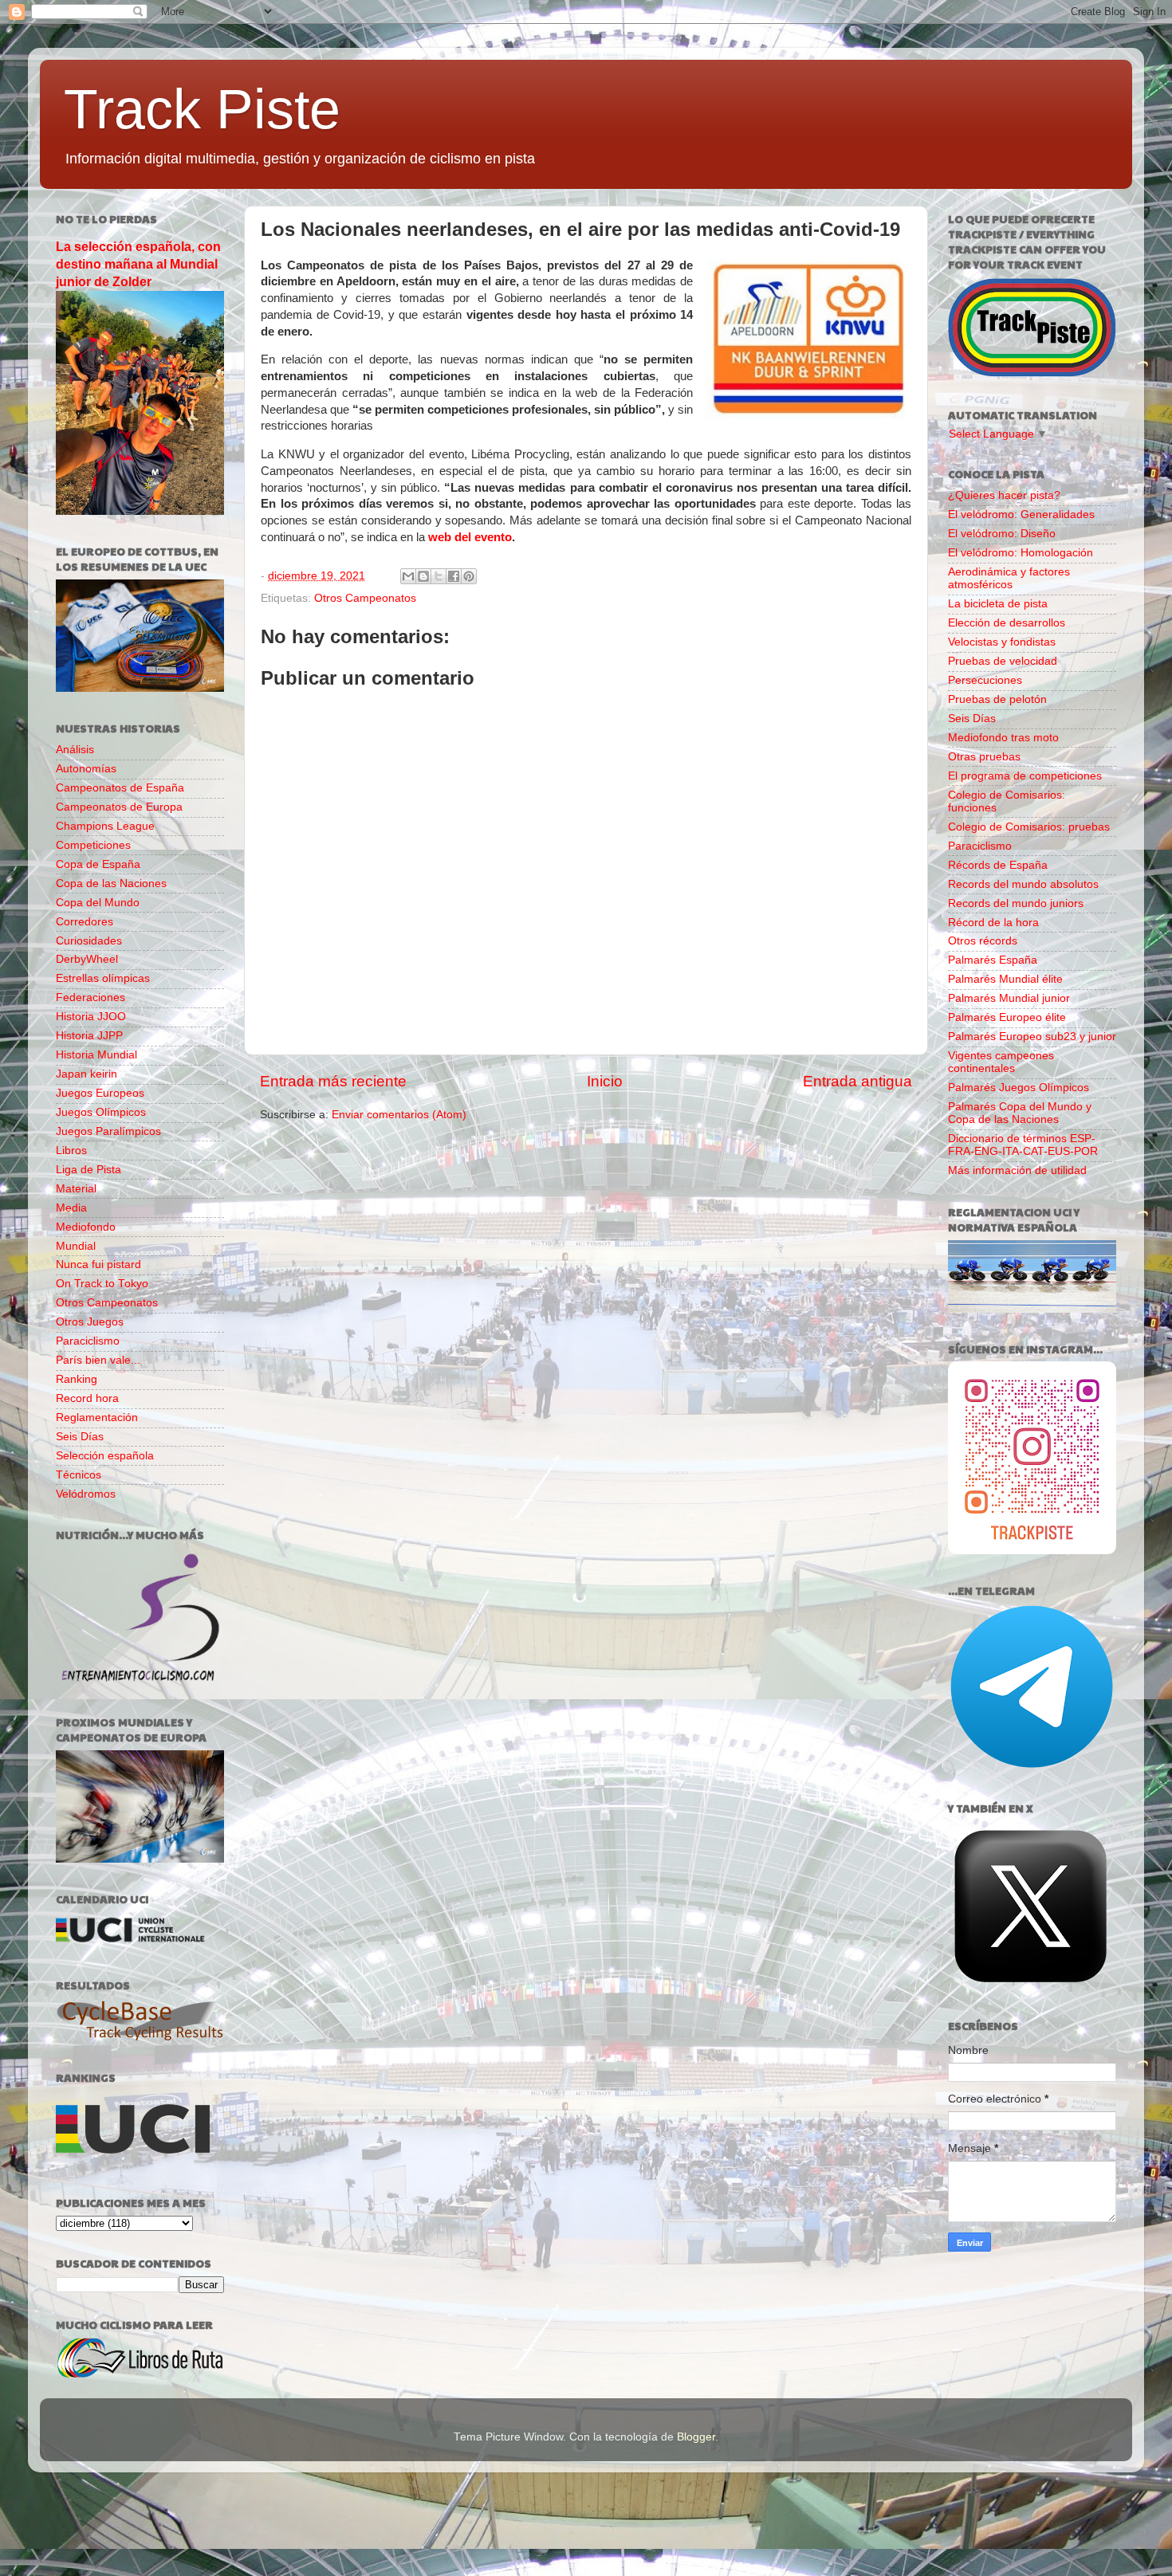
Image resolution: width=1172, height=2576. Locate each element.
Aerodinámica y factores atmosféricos (1009, 578)
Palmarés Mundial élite (1005, 979)
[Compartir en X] (439, 576)
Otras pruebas (984, 757)
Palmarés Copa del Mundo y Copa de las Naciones (1020, 1113)
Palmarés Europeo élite (1007, 1017)
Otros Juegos (90, 1322)
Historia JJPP (89, 1036)
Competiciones (93, 845)
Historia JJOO (91, 1017)
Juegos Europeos (100, 1093)
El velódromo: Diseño (1002, 534)
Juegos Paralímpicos (108, 1131)
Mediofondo (86, 1227)
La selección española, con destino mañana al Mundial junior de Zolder (138, 264)
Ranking (77, 1379)
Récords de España (998, 865)
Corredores (85, 922)
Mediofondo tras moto (1003, 738)
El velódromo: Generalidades (1021, 514)
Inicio (605, 1081)
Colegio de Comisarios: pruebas (1029, 827)
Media (71, 1208)
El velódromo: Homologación (1021, 553)
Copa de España (98, 864)
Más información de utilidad (1017, 1170)
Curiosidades (89, 941)
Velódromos (86, 1494)
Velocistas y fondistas (1002, 642)
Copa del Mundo (98, 903)
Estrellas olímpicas (103, 978)
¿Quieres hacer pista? (1004, 495)
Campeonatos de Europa (119, 807)
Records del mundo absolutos (1023, 884)
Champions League (105, 826)
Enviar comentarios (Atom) (399, 1115)
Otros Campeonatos (365, 598)
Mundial (76, 1246)
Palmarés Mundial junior (1009, 998)
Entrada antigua (857, 1081)
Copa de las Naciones (111, 884)
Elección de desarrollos (1007, 623)
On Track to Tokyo (102, 1284)
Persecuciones (985, 680)
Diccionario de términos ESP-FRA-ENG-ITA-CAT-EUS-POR (1023, 1145)
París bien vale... (98, 1360)
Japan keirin (87, 1074)
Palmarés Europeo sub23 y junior (1032, 1037)
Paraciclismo (88, 1341)
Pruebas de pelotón (997, 699)
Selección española (105, 1456)
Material (76, 1189)
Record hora (87, 1398)
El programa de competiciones (1025, 776)
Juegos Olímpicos (101, 1112)
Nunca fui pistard (98, 1264)
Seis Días (80, 1437)
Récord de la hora (993, 923)
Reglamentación (97, 1418)
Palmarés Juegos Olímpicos (1019, 1088)
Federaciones (90, 997)
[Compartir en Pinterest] (469, 576)
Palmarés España (993, 960)
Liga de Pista (88, 1170)
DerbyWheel (87, 959)
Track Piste (202, 109)
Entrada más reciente (333, 1081)
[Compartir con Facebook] (454, 576)
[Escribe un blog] (423, 576)
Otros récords (983, 941)
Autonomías (86, 769)
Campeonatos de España (120, 788)
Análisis (75, 750)
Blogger (696, 2437)
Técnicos (79, 1475)
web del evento (470, 537)
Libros (71, 1151)
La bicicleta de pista (998, 604)
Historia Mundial (96, 1055)
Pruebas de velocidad (1003, 661)
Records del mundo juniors (1016, 903)
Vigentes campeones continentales (1001, 1062)
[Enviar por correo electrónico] (408, 576)
